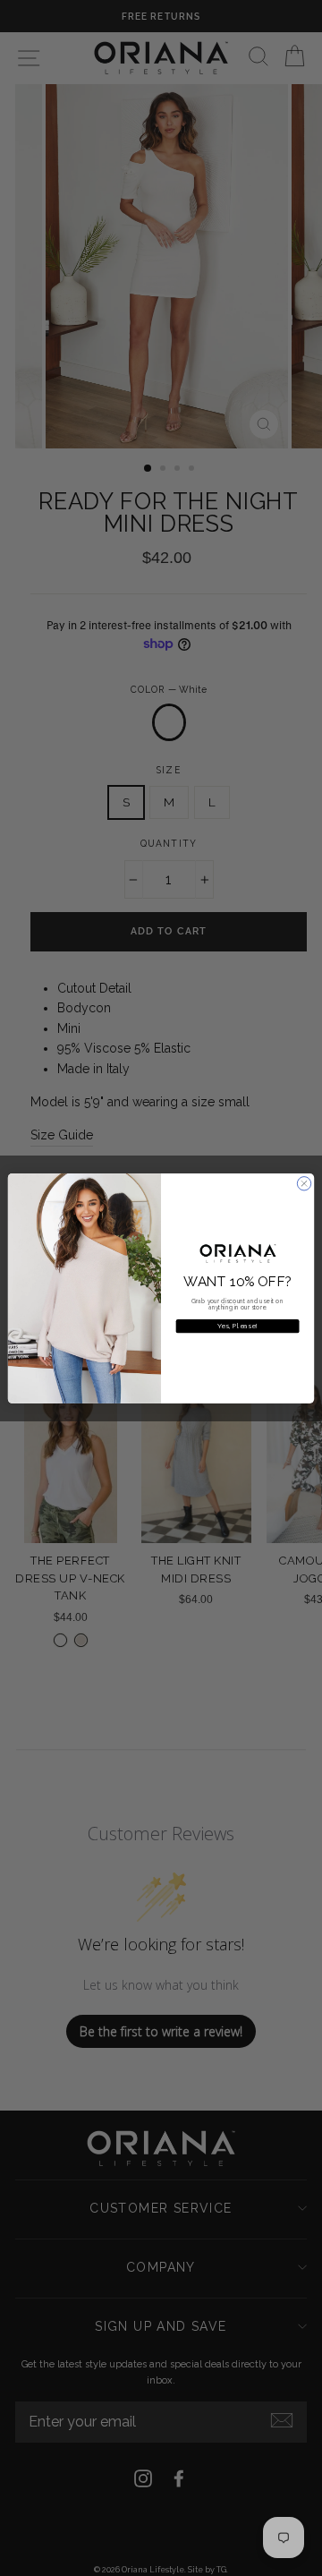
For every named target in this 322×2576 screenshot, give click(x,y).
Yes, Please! (237, 1325)
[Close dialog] (304, 1183)
